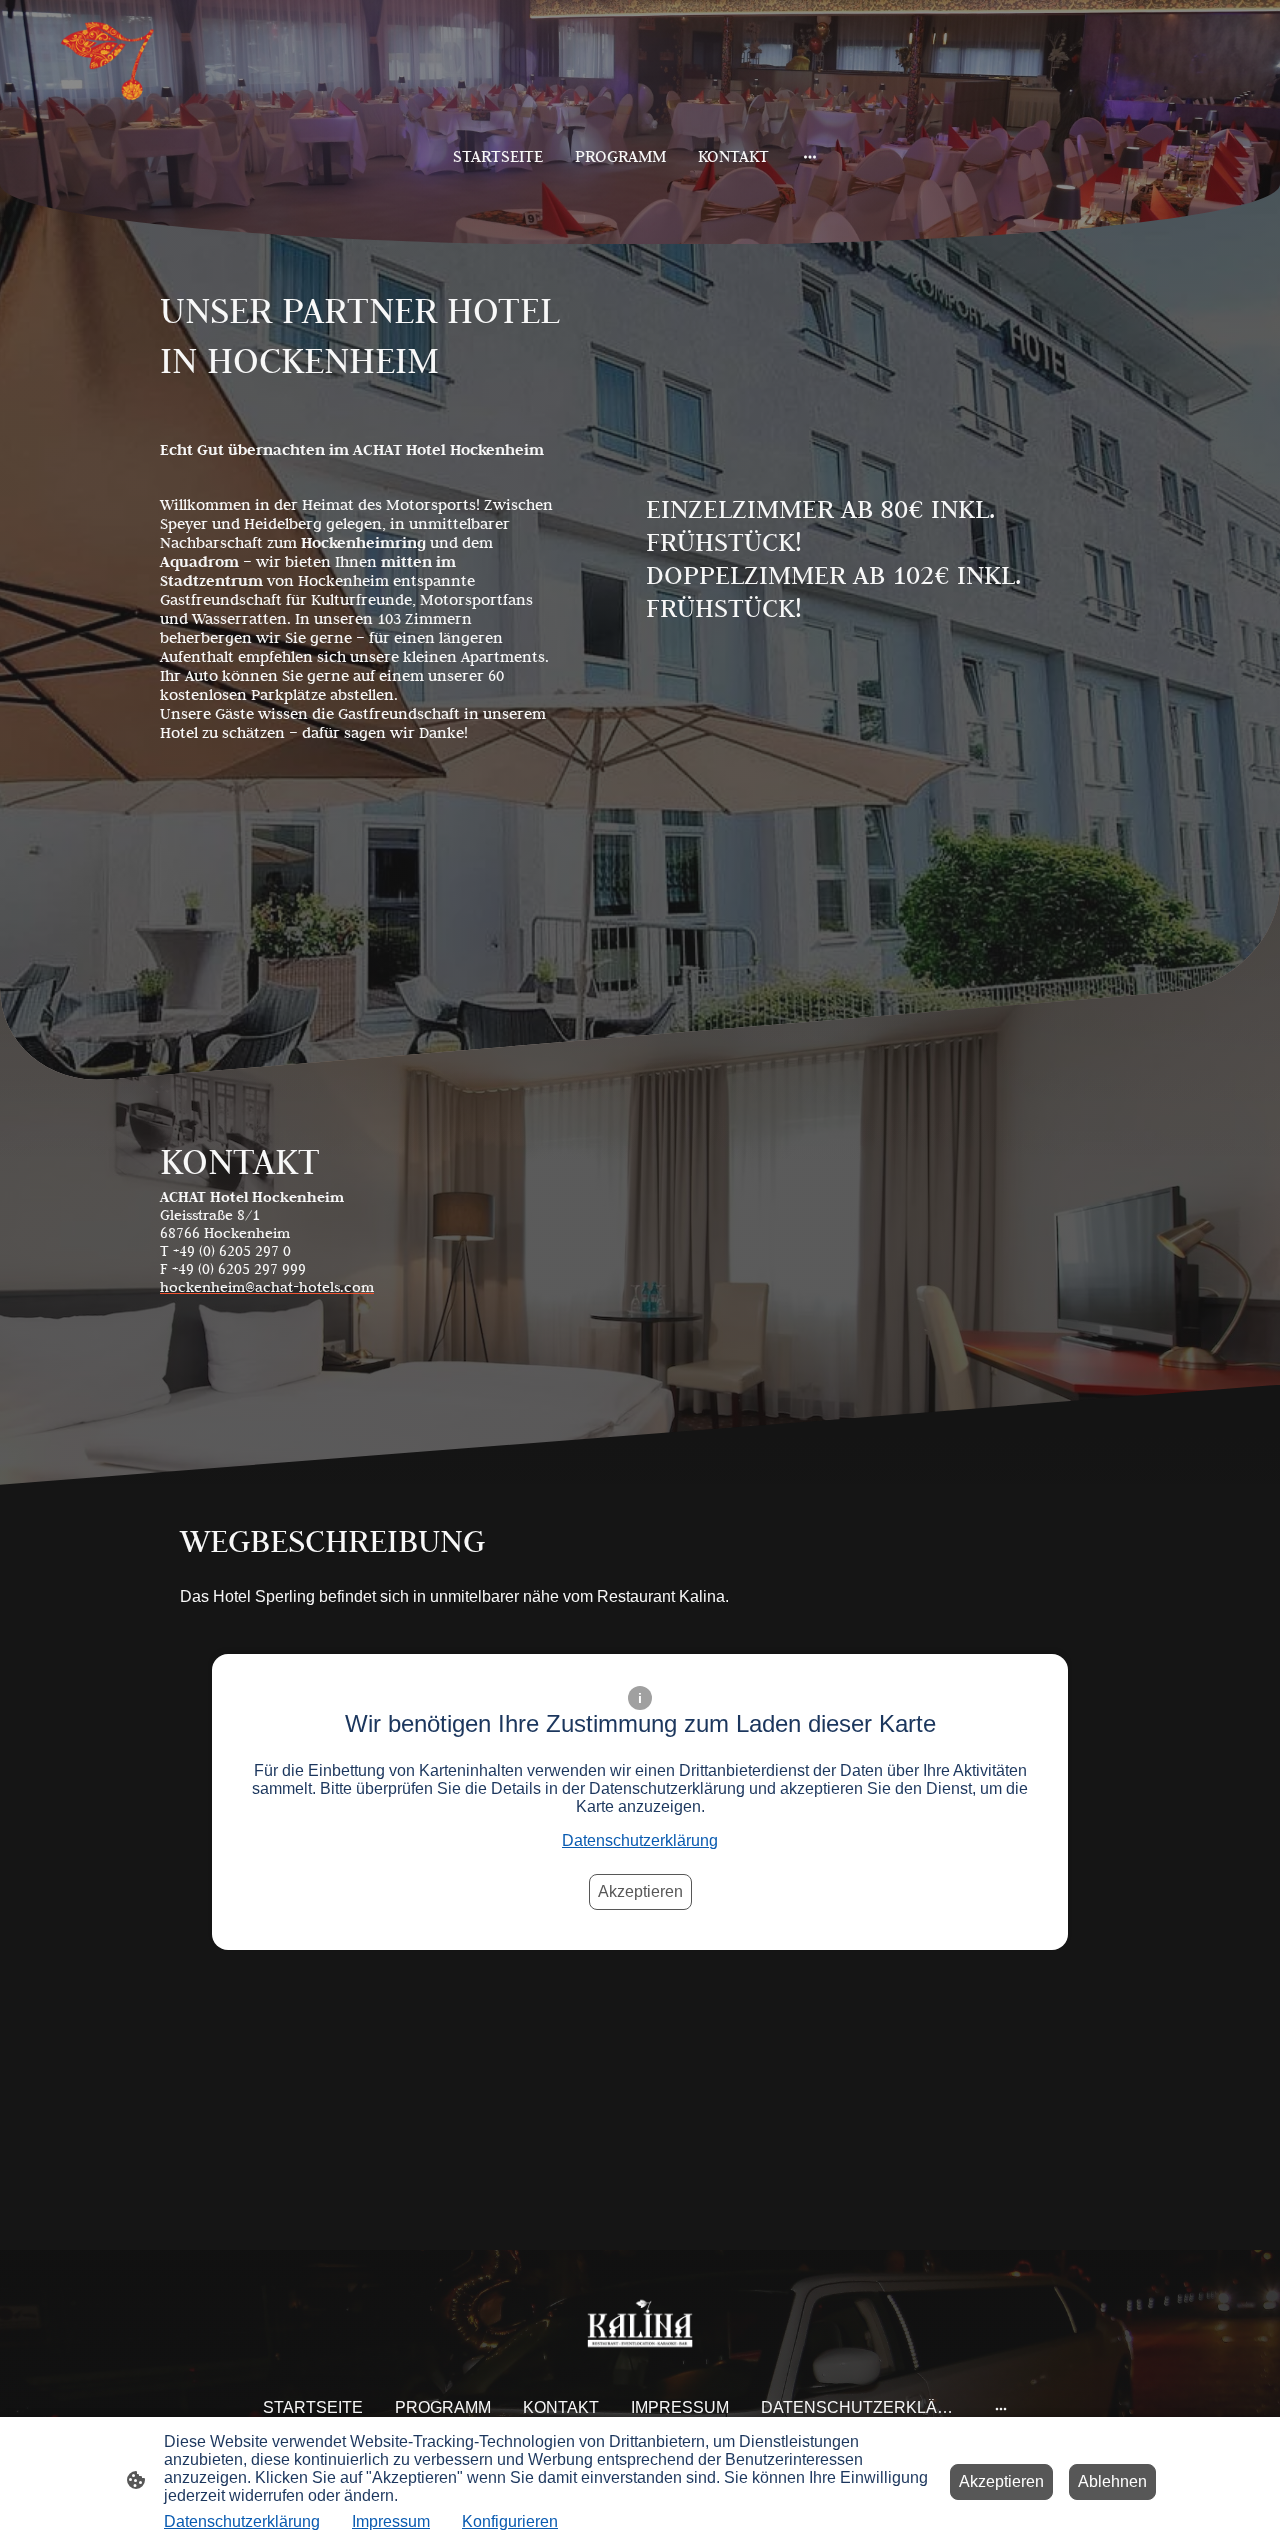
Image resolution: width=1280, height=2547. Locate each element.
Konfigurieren (510, 2521)
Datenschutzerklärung (640, 1840)
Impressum (391, 2521)
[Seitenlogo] (120, 63)
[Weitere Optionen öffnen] (810, 156)
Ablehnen (1112, 2481)
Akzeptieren (640, 1891)
